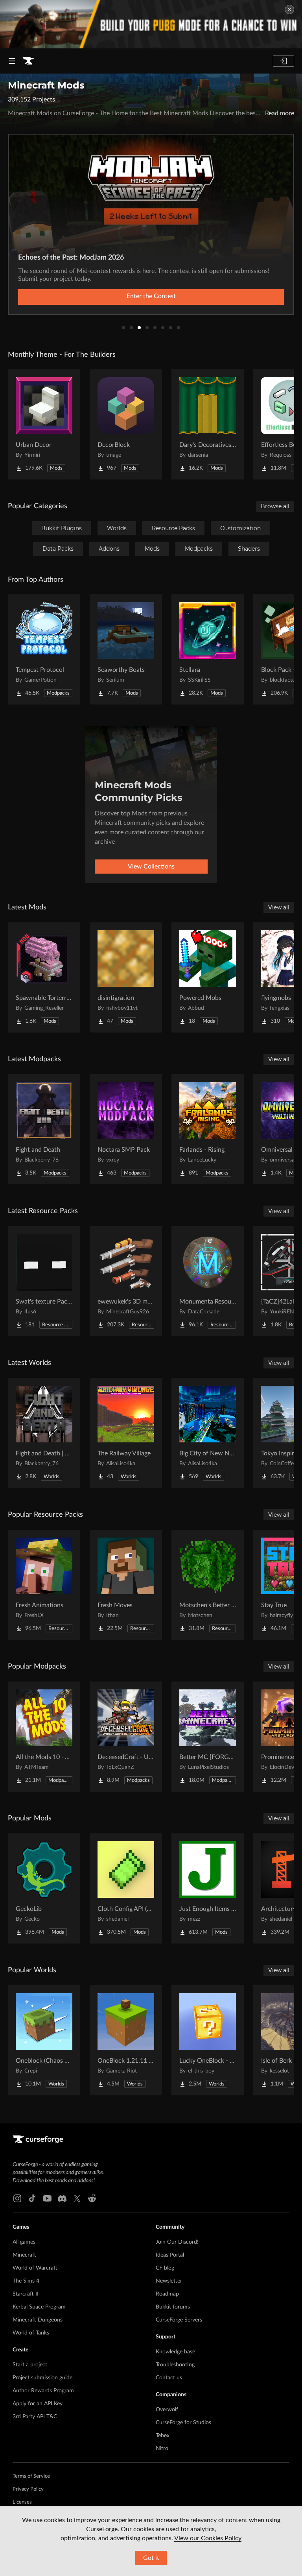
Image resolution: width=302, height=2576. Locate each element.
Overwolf (167, 2410)
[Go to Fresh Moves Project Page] (126, 1585)
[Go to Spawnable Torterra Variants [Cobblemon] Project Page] (44, 977)
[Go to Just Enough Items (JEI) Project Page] (208, 1888)
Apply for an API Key (38, 2404)
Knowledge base (175, 2352)
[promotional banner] (151, 24)
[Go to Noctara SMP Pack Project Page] (126, 1129)
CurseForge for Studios (183, 2423)
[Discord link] (62, 2198)
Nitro (162, 2449)
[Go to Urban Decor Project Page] (44, 424)
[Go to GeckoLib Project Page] (44, 1888)
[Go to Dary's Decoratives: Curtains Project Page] (208, 424)
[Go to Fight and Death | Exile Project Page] (44, 1433)
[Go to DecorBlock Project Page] (126, 424)
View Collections (151, 867)
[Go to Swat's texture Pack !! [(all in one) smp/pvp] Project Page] (44, 1281)
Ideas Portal (170, 2255)
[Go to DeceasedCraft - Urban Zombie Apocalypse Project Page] (126, 1737)
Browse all (275, 506)
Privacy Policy (28, 2489)
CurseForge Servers (179, 2320)
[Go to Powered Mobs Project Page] (208, 977)
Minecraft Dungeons (38, 2320)
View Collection (151, 296)
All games (24, 2242)
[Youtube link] (47, 2198)
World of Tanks (31, 2333)
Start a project (30, 2365)
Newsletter (169, 2281)
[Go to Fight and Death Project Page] (44, 1129)
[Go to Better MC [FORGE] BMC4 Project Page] (208, 1737)
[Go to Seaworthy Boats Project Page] (126, 649)
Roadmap (167, 2294)
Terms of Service (31, 2476)
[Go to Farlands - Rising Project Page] (208, 1129)
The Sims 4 (26, 2281)
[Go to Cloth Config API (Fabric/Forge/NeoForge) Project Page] (126, 1888)
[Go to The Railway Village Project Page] (126, 1433)
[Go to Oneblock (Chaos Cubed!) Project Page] (44, 2040)
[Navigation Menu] (12, 61)
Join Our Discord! (177, 2242)
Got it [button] (151, 2558)
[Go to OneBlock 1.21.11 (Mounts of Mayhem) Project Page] (126, 2040)
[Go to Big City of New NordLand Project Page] (208, 1433)
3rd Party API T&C (35, 2417)
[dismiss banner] (289, 9)
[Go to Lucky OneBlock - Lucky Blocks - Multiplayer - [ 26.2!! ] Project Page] (208, 2040)
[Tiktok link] (32, 2198)
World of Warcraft (35, 2268)
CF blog (165, 2268)
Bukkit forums (173, 2307)
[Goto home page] (28, 61)
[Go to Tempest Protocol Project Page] (44, 649)
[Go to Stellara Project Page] (208, 649)
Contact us (169, 2378)
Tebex (163, 2436)
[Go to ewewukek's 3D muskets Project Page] (126, 1281)
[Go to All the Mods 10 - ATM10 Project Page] (44, 1737)
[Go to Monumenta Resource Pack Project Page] (208, 1281)
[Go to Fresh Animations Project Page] (44, 1585)
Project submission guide (42, 2378)
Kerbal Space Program (39, 2307)
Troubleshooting (175, 2365)
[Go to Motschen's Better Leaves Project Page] (208, 1585)
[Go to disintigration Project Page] (126, 977)
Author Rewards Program (43, 2391)
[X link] (77, 2198)
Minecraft (24, 2255)
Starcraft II (26, 2294)
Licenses (22, 2502)
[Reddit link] (92, 2198)
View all (279, 907)
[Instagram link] (17, 2198)
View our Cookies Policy (208, 2538)
